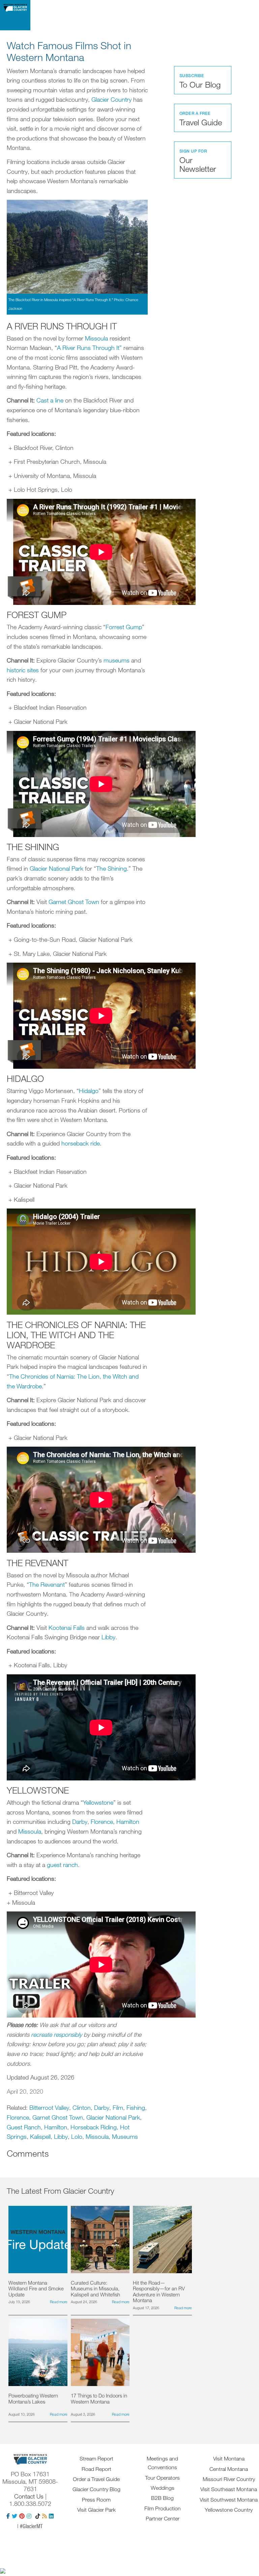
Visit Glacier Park (96, 2510)
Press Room (96, 2500)
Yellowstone (98, 1802)
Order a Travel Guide (96, 2479)
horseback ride (81, 1143)
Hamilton (128, 1822)
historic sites (23, 670)
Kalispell (40, 2136)
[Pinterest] (22, 2516)
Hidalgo (89, 1091)
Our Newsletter (198, 161)
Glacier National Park (56, 868)
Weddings (163, 2488)
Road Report (96, 2469)
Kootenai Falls (67, 1628)
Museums (125, 2136)
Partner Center (163, 2518)
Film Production (163, 2508)
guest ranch (62, 1865)
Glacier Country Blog (96, 2489)
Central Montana (229, 2469)
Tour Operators (162, 2478)
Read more (59, 2302)
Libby (108, 1637)
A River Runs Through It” (90, 348)
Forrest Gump (124, 627)
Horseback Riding (94, 2127)
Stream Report (96, 2458)
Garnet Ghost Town (74, 902)
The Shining (111, 868)
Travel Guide (201, 119)
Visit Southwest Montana (229, 2500)
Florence (102, 1822)
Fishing (136, 2107)
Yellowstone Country (229, 2510)
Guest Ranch (24, 2127)
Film (118, 2107)
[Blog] (45, 2516)
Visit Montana (229, 2458)
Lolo (77, 2136)
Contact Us (29, 2496)
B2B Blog (162, 2498)
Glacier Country (111, 99)
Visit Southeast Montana (229, 2489)
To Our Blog (200, 81)
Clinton (82, 2107)
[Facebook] (8, 2516)
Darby (80, 1822)
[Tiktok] (38, 2516)
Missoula (96, 338)
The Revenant (47, 1584)
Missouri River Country (229, 2479)
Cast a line (50, 400)
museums (117, 660)
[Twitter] (15, 2516)
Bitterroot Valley (49, 2107)
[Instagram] (29, 2516)
